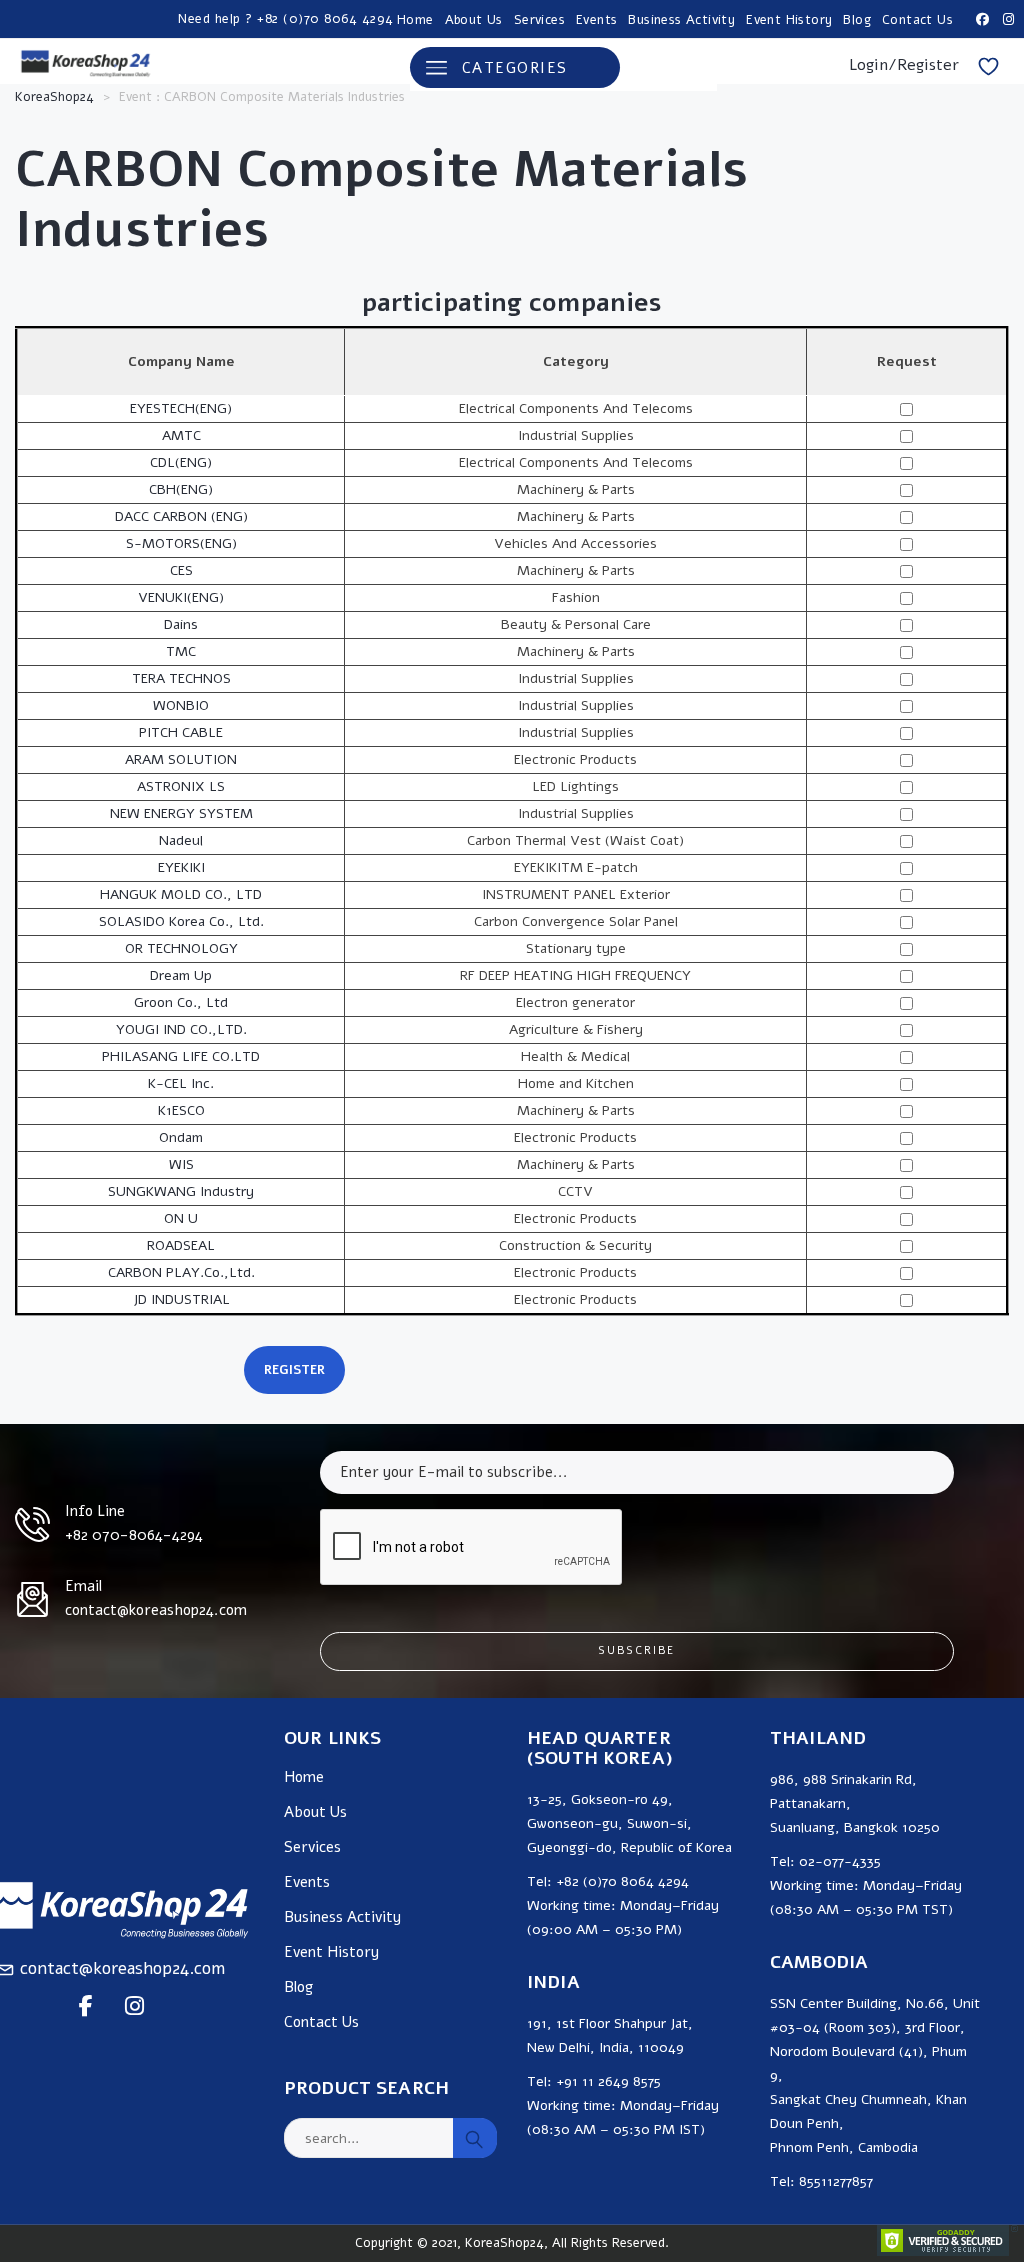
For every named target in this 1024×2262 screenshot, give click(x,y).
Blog (857, 20)
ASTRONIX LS (181, 786)
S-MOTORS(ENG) (181, 543)
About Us (474, 20)
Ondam (181, 1137)
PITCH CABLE (181, 732)
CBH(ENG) (181, 489)
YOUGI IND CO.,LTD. (181, 1029)
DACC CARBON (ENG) (181, 516)
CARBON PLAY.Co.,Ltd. (181, 1272)
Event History (789, 20)
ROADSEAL (181, 1245)
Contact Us (917, 20)
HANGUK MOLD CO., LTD (181, 894)
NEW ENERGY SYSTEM (181, 813)
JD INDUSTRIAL (181, 1299)
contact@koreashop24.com (122, 1968)
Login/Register (904, 65)
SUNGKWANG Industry (181, 1191)
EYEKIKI (181, 867)
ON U (181, 1218)
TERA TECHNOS (181, 678)
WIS (181, 1164)
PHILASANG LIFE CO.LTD (181, 1056)
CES (181, 570)
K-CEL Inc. (181, 1083)
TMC (181, 651)
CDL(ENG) (181, 462)
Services (539, 20)
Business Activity (681, 20)
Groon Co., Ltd (181, 1002)
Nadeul (181, 840)
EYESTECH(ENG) (181, 408)
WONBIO (181, 705)
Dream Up (181, 975)
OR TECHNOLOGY (181, 948)
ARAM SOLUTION (181, 759)
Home (415, 20)
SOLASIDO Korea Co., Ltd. (181, 921)
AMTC (181, 435)
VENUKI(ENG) (181, 597)
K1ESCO (181, 1110)
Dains (181, 624)
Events (596, 20)
